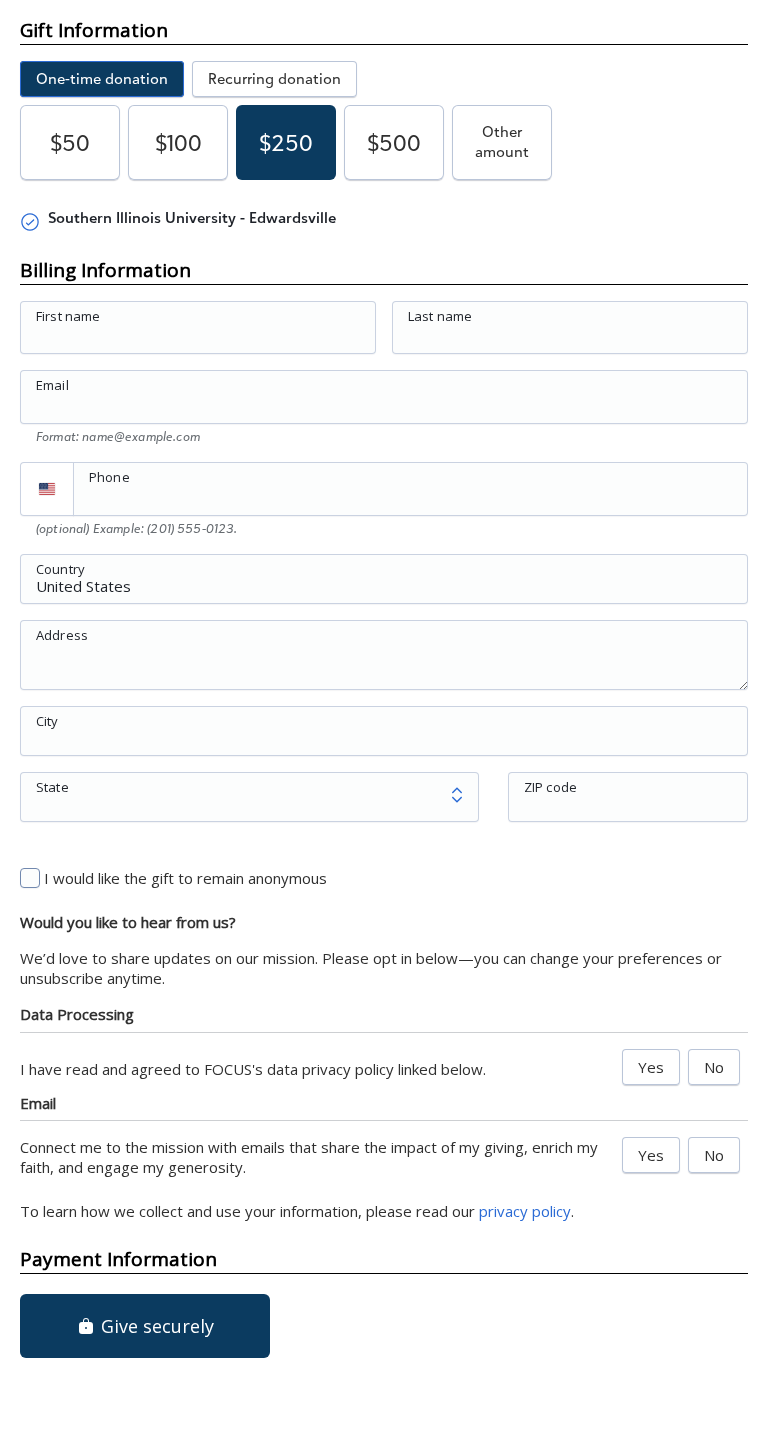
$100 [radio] (178, 142)
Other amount (502, 141)
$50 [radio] (70, 142)
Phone (109, 477)
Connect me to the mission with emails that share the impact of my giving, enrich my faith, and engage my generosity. (309, 1157)
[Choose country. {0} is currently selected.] (47, 489)
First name (68, 316)
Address (62, 634)
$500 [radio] (394, 142)
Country (60, 568)
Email (52, 385)
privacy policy (525, 1211)
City (47, 720)
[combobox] (384, 590)
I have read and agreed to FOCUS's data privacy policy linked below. (253, 1069)
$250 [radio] (286, 142)
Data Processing (77, 1014)
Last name (440, 316)
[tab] (102, 79)
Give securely (155, 1326)
